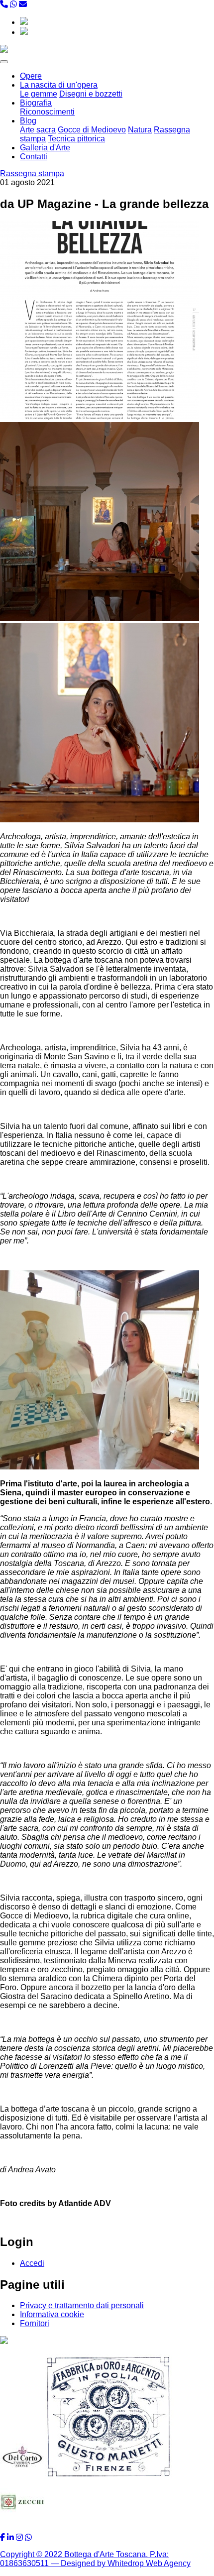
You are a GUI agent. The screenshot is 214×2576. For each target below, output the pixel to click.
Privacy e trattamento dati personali (82, 2305)
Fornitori (35, 2323)
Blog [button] (28, 121)
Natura (140, 130)
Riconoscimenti (47, 112)
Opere (31, 76)
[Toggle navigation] (4, 62)
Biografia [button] (36, 103)
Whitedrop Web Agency (149, 2563)
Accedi (32, 2263)
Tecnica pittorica (76, 139)
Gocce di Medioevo (92, 130)
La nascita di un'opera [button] (59, 85)
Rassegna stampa (32, 173)
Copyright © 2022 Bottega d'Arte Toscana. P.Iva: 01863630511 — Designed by (84, 2559)
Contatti (34, 157)
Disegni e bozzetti (91, 94)
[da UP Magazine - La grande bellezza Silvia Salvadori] (100, 417)
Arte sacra (38, 130)
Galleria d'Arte (45, 148)
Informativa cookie (52, 2314)
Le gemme (39, 94)
